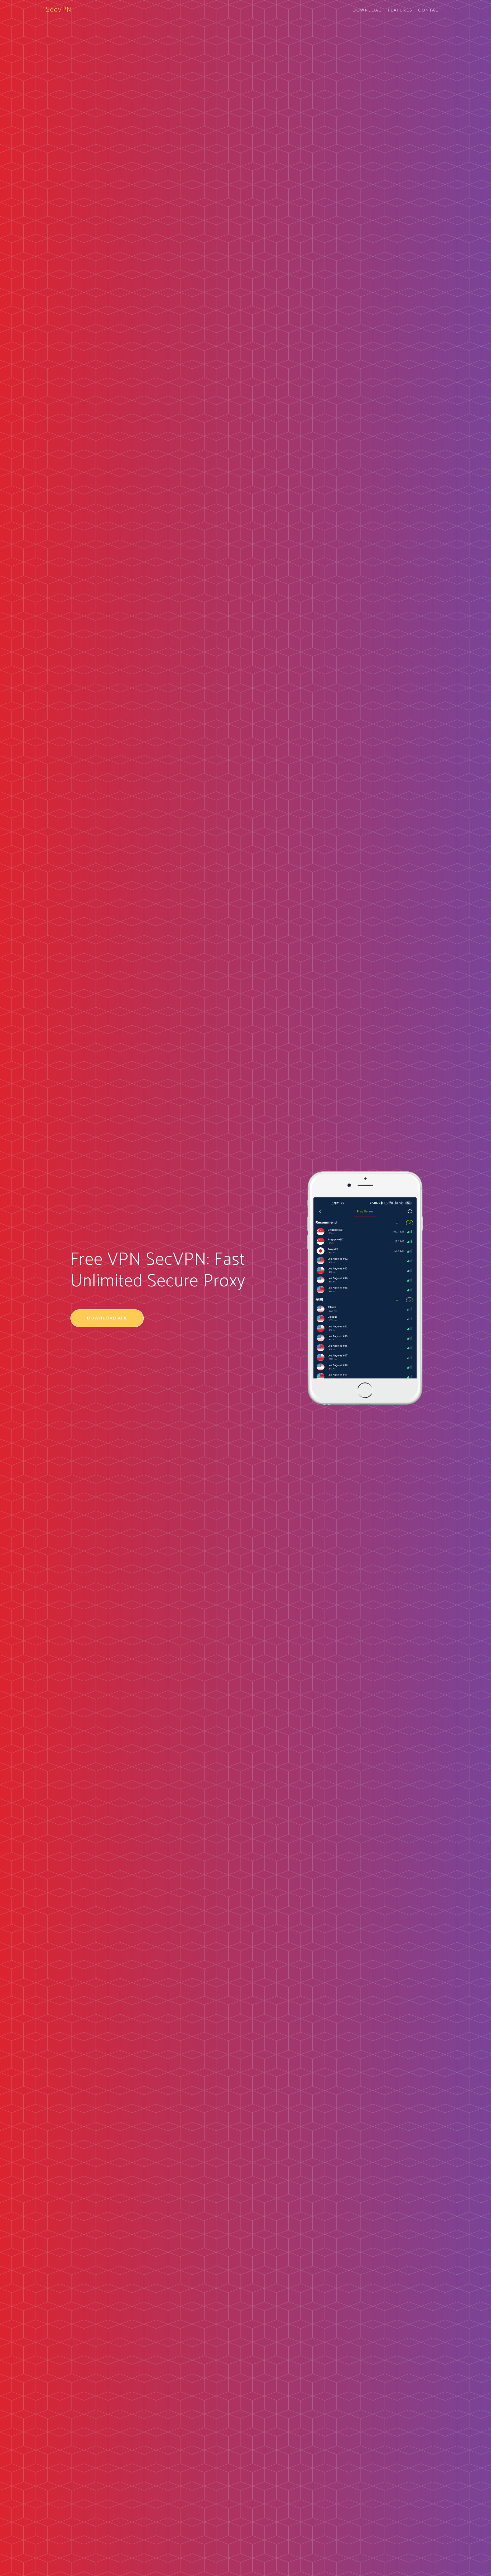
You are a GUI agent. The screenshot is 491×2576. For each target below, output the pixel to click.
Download (367, 10)
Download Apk (107, 1318)
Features (400, 10)
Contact (430, 10)
